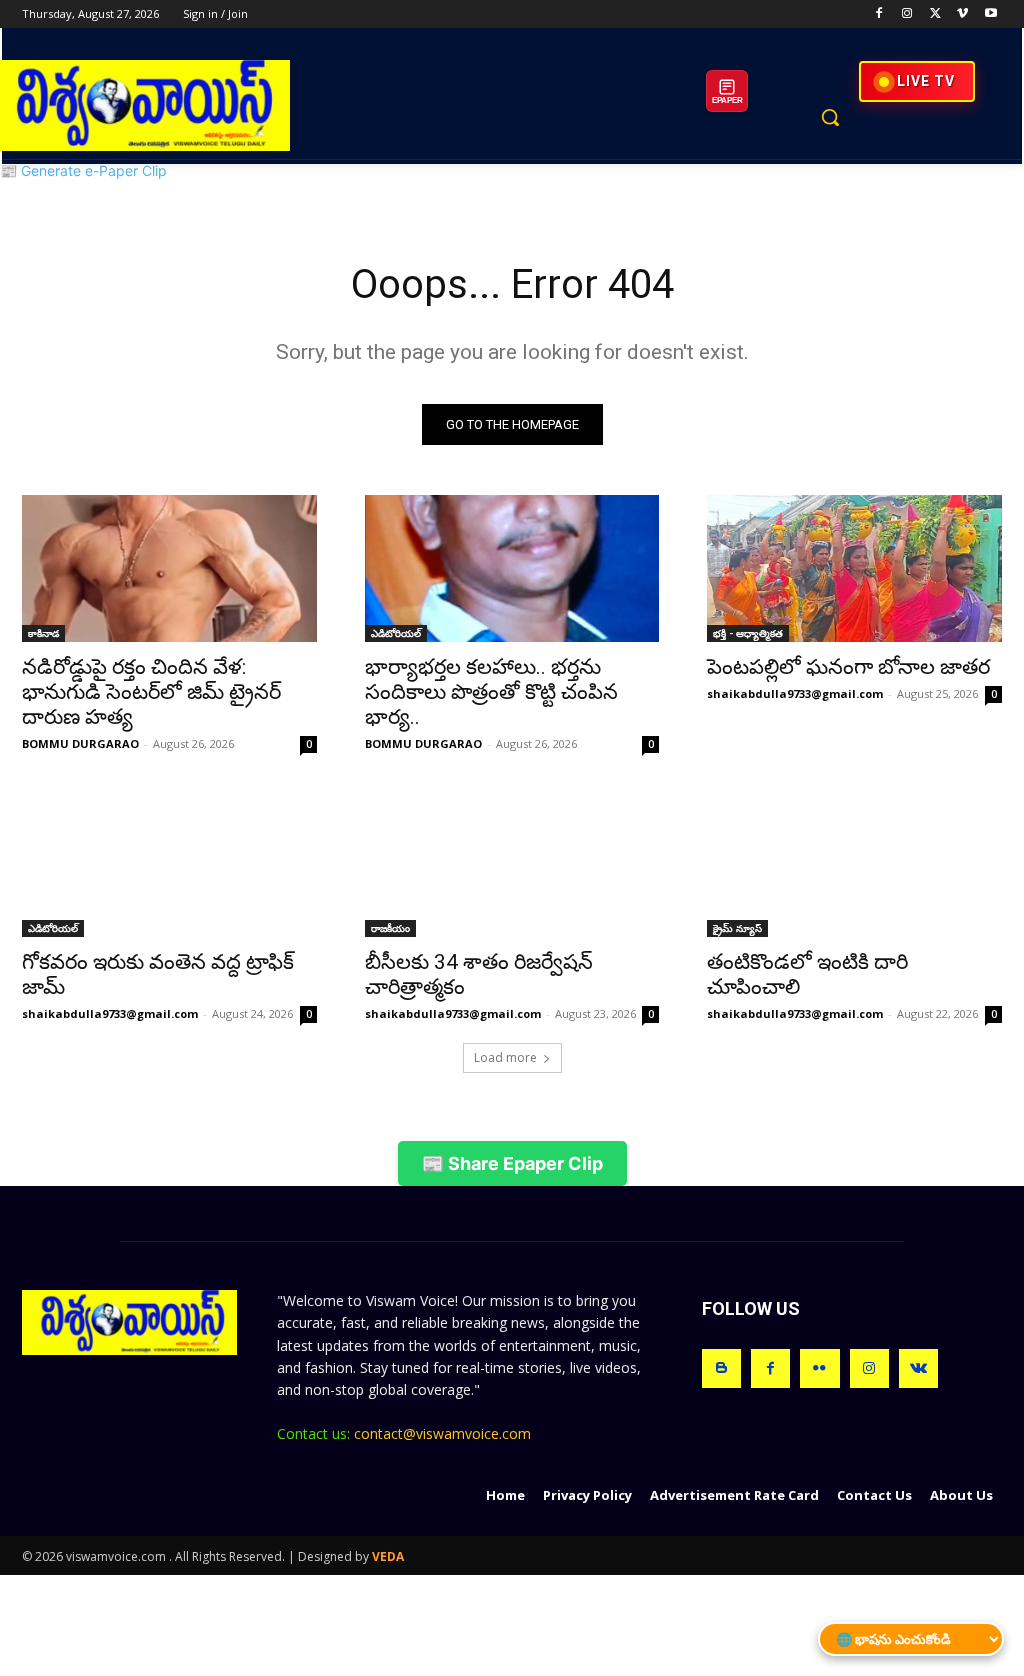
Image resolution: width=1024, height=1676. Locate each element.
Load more (505, 1057)
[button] (830, 117)
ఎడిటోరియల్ (396, 633)
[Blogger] (721, 1368)
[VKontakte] (918, 1368)
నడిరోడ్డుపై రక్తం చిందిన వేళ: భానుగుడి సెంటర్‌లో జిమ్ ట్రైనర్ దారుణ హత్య (151, 692)
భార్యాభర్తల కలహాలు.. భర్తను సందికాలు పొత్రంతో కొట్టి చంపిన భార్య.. (491, 692)
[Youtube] (990, 14)
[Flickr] (819, 1368)
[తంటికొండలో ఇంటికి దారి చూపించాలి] (854, 862)
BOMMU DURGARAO (80, 743)
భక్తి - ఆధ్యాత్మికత (748, 633)
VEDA (388, 1556)
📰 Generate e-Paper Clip (83, 170)
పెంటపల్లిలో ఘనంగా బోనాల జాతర (848, 667)
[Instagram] (907, 14)
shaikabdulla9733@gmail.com (795, 693)
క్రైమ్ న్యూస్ (737, 928)
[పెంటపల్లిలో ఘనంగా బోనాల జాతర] (854, 568)
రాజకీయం (390, 928)
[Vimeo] (962, 14)
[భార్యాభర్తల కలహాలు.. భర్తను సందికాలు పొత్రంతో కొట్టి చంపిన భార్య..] (512, 568)
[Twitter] (935, 14)
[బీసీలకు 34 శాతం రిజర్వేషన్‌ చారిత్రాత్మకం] (512, 862)
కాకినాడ (43, 633)
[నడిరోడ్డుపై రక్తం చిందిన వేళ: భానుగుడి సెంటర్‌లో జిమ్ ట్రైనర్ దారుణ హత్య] (169, 568)
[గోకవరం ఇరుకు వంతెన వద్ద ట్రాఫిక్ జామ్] (169, 862)
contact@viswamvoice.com (442, 1433)
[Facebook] (879, 14)
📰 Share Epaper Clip (512, 1163)
